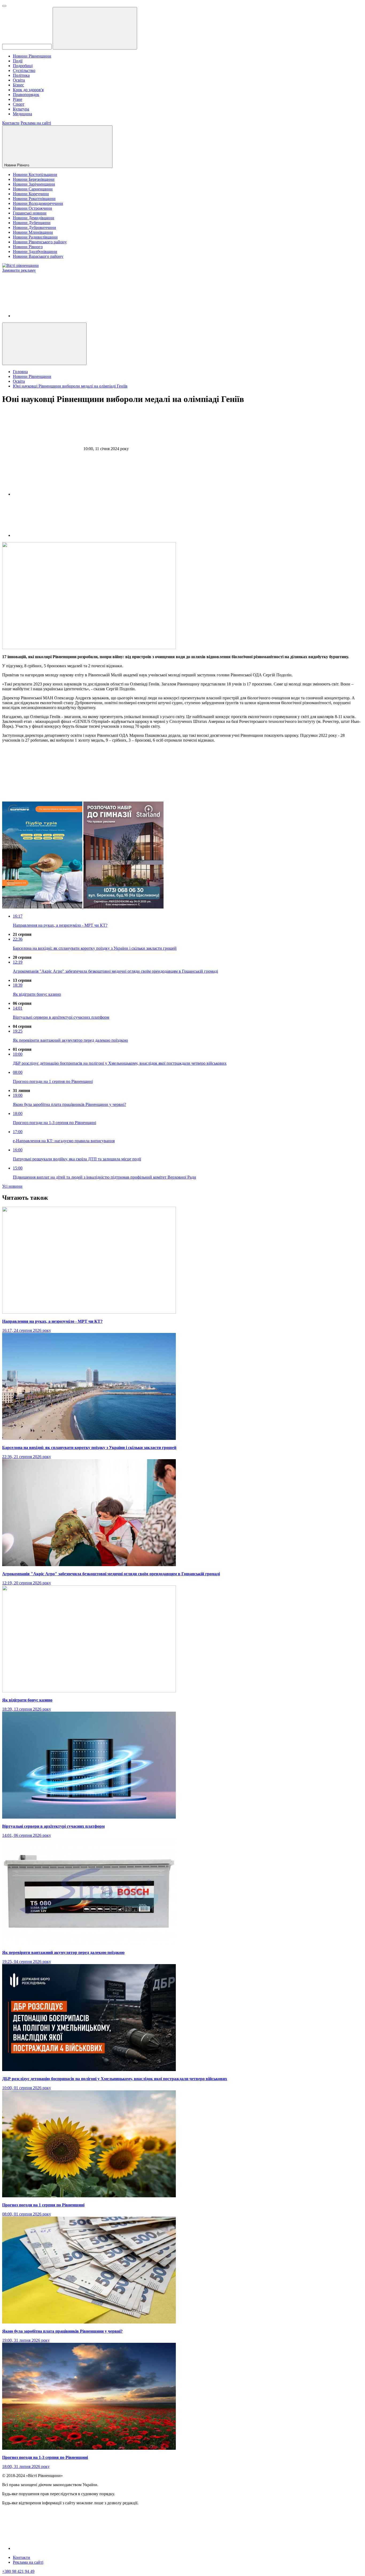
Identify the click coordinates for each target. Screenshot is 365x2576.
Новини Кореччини (31, 194)
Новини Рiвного (17, 165)
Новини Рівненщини (32, 56)
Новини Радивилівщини (35, 237)
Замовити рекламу (19, 270)
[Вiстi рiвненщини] (20, 265)
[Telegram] (53, 535)
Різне (18, 99)
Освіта (19, 80)
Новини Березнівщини (34, 179)
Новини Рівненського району (40, 242)
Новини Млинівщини (33, 232)
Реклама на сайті (36, 123)
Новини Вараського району (38, 256)
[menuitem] (188, 56)
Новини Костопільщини (35, 175)
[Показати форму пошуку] (44, 344)
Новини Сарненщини (33, 189)
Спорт (19, 104)
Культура (21, 109)
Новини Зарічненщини (34, 184)
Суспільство (24, 70)
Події (18, 61)
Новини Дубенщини (32, 223)
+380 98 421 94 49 (18, 2571)
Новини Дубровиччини (34, 227)
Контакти (11, 123)
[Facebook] (53, 316)
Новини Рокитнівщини (34, 199)
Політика (21, 75)
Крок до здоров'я (28, 90)
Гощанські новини (30, 213)
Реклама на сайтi (28, 2562)
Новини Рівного (28, 247)
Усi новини (12, 1186)
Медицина (22, 114)
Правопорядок (26, 95)
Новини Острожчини (32, 208)
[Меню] (4, 6)
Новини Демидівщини (34, 218)
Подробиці (23, 66)
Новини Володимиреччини (38, 203)
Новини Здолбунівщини (35, 252)
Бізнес (18, 85)
